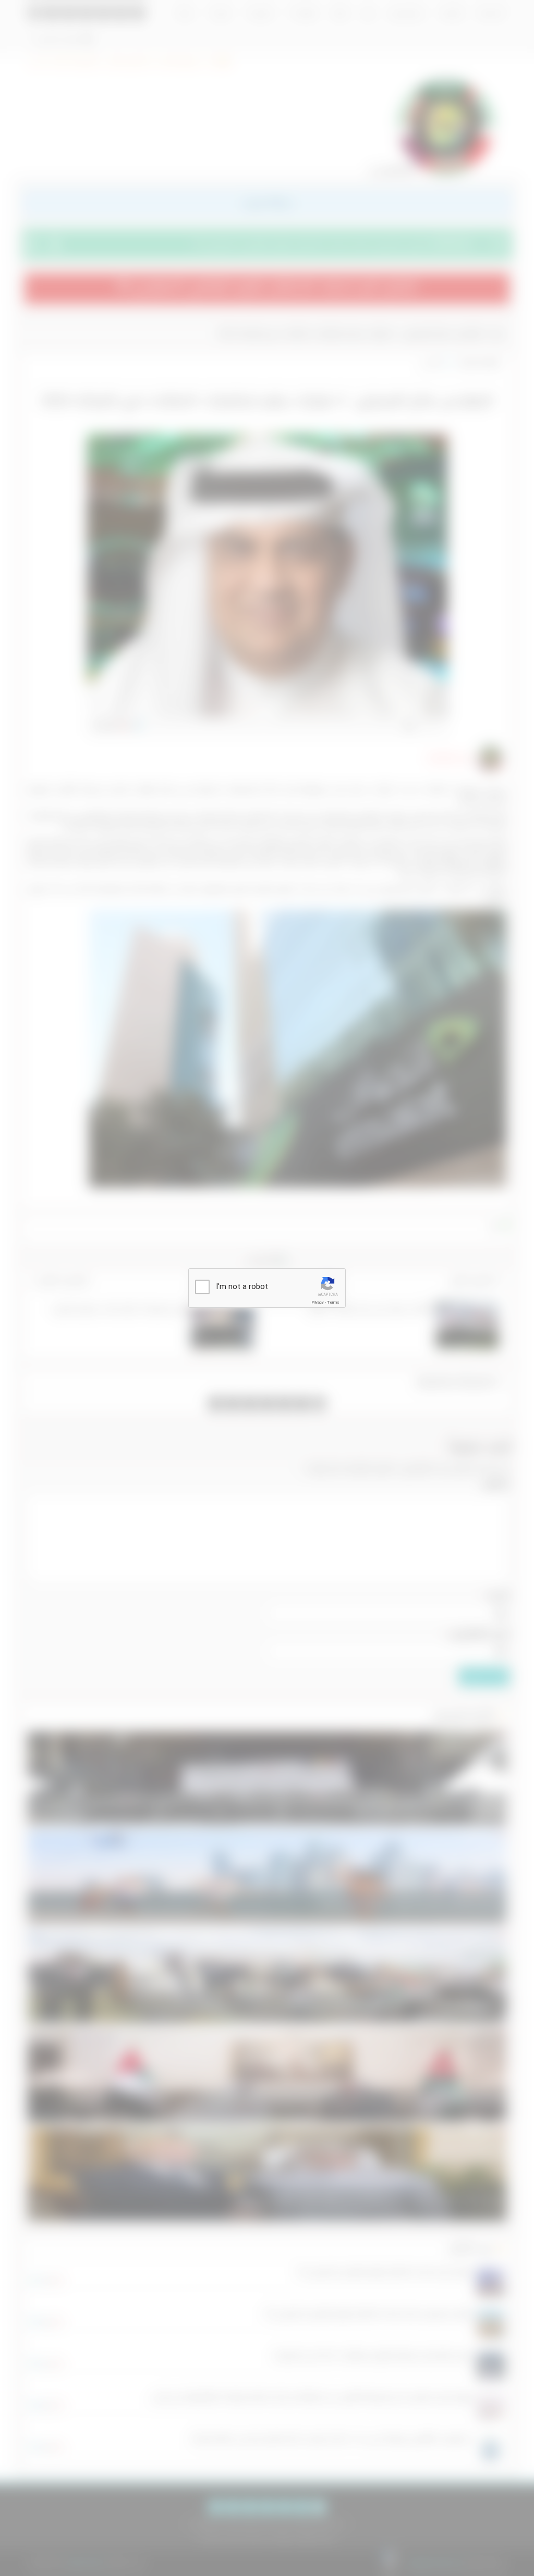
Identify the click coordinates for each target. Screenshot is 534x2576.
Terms (333, 1302)
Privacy (318, 1302)
